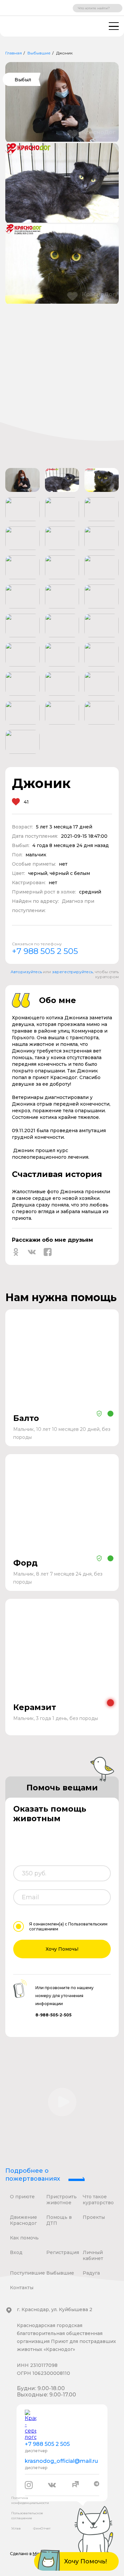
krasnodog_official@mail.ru (61, 2461)
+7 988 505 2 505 (45, 951)
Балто (26, 1418)
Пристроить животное (62, 2200)
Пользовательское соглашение (27, 2516)
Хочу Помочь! (62, 1949)
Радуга (91, 2273)
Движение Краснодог (23, 2220)
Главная (14, 53)
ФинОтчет (42, 2528)
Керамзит (35, 1707)
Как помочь (24, 2238)
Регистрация (63, 2252)
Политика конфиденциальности (30, 2500)
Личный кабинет (93, 2255)
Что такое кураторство (98, 2200)
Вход (16, 2252)
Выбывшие (39, 53)
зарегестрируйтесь (72, 972)
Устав (16, 2528)
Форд (25, 1563)
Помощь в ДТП (59, 2220)
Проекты (94, 2217)
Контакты (22, 2288)
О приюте (22, 2197)
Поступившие (27, 2273)
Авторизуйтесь (26, 972)
